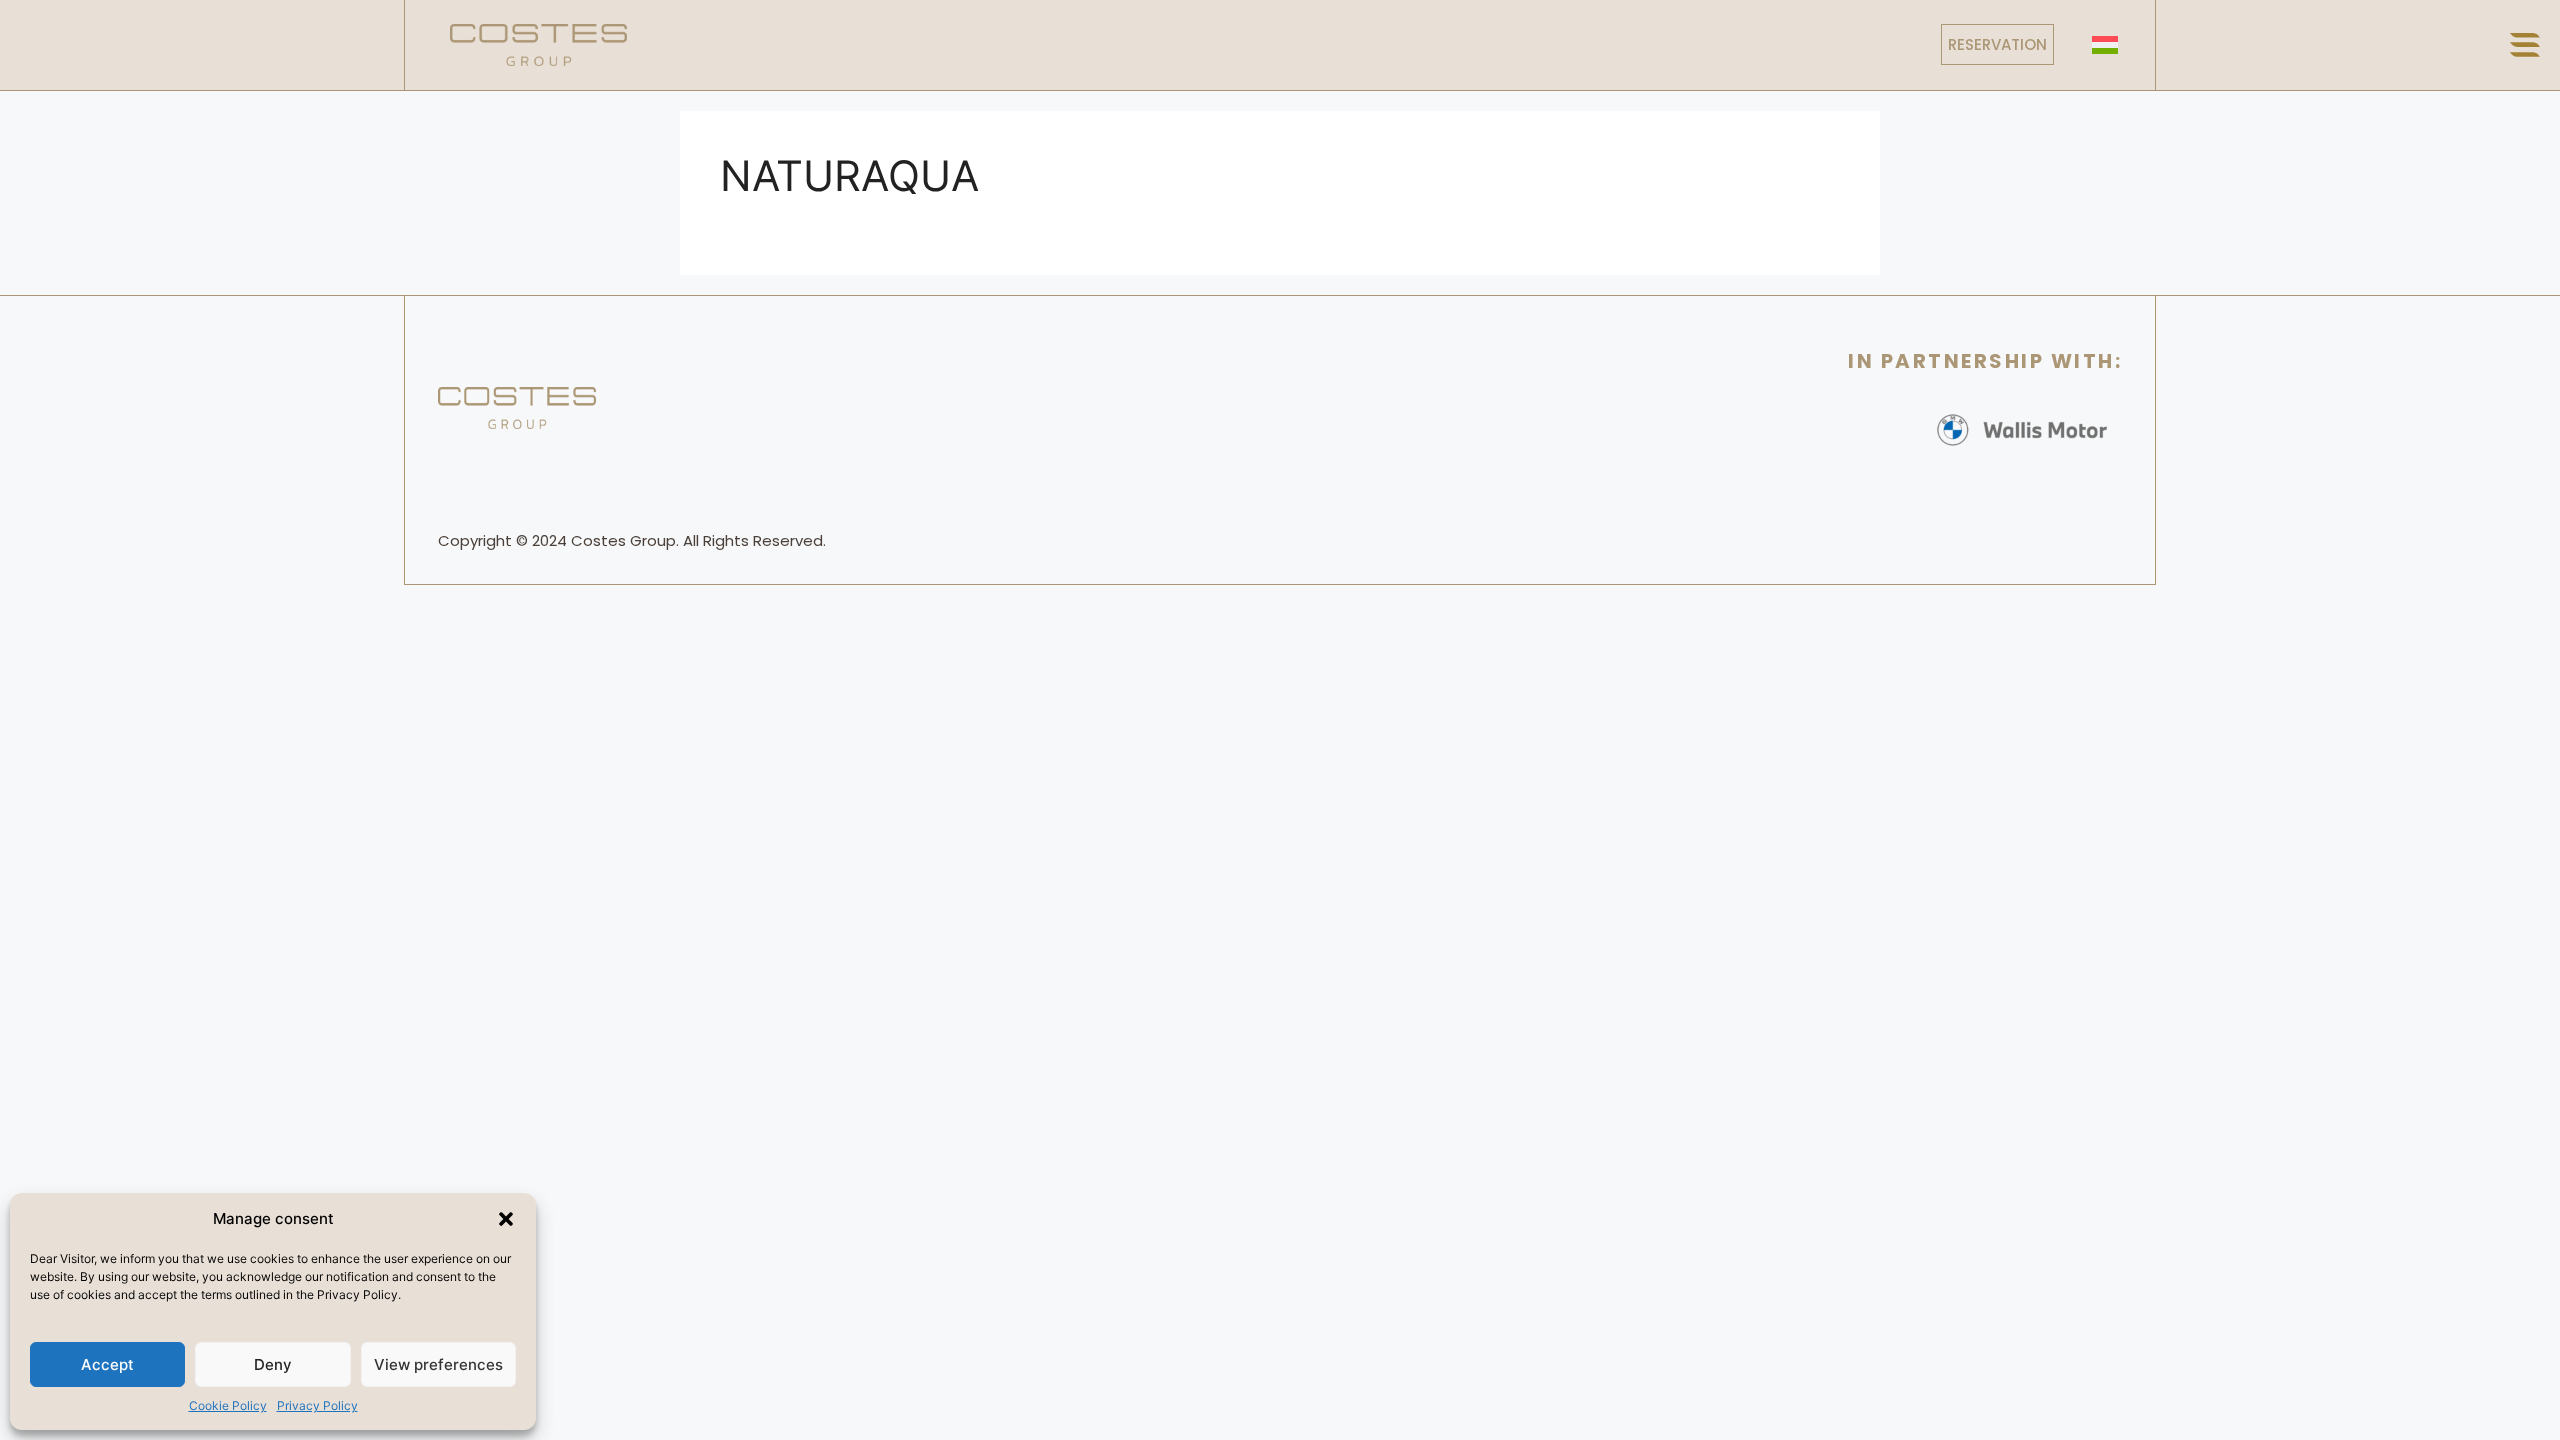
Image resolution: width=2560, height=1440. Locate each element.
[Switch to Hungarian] (2105, 44)
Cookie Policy (228, 1405)
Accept (107, 1364)
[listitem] (634, 541)
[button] (506, 1219)
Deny (273, 1364)
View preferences (438, 1364)
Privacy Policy (317, 1405)
